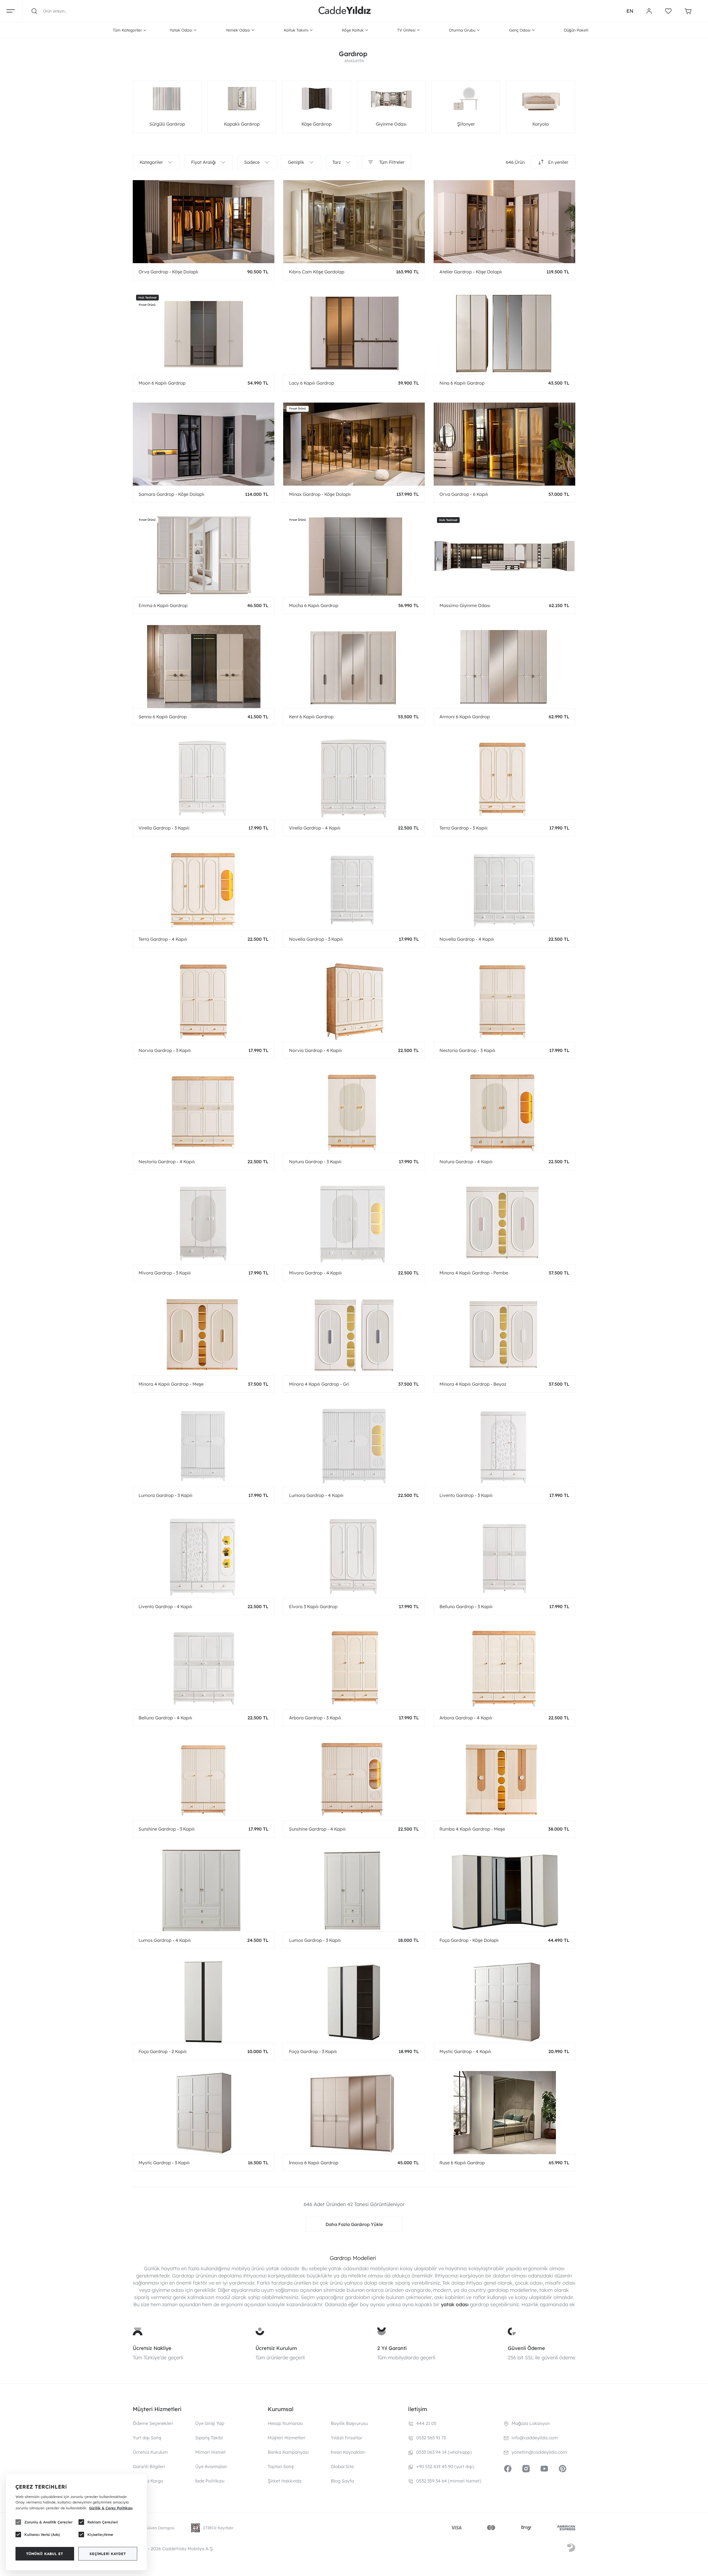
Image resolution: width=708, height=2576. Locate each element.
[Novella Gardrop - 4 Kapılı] (504, 889)
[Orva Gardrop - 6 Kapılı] (504, 444)
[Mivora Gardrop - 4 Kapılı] (354, 1223)
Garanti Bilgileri (149, 2466)
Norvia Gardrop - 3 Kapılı (165, 1050)
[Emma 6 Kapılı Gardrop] (204, 555)
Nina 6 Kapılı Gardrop (462, 383)
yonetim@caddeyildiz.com (539, 2452)
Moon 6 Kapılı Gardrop (162, 383)
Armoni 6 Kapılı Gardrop (465, 717)
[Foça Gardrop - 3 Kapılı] (354, 2001)
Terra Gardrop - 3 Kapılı (464, 828)
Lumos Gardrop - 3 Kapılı (315, 1940)
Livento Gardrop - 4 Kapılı (165, 1606)
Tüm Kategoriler (127, 30)
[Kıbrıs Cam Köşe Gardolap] (354, 222)
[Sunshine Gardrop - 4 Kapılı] (354, 1779)
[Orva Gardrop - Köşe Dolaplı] (204, 222)
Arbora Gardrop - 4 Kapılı (466, 1718)
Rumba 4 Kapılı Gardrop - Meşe (472, 1829)
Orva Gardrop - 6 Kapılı (464, 494)
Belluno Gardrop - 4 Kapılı (165, 1718)
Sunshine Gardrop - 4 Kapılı (317, 1829)
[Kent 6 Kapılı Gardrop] (354, 667)
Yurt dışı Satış (147, 2438)
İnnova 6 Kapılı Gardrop (314, 2163)
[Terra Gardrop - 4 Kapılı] (204, 889)
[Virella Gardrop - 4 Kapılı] (354, 778)
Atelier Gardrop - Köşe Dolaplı (471, 272)
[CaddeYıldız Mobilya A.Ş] (345, 11)
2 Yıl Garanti (392, 2348)
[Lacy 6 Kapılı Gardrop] (354, 333)
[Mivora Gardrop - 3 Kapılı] (204, 1223)
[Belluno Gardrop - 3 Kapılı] (504, 1556)
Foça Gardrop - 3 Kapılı (313, 2051)
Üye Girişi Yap (210, 2423)
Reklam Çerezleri (103, 2522)
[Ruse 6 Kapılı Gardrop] (504, 2113)
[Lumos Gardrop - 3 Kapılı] (354, 1890)
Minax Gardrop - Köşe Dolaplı (320, 494)
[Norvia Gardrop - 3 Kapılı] (204, 1000)
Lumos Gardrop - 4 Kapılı (165, 1940)
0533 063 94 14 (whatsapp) (444, 2452)
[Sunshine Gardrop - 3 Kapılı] (204, 1779)
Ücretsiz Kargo (148, 2481)
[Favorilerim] (668, 11)
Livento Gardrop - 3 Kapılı (466, 1495)
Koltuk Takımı (296, 30)
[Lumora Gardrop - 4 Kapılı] (354, 1445)
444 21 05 (426, 2423)
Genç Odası (520, 30)
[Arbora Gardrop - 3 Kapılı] (354, 1668)
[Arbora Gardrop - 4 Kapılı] (504, 1668)
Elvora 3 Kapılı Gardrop (313, 1606)
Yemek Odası (238, 30)
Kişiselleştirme (100, 2534)
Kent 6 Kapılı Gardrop (311, 717)
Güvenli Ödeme (526, 2348)
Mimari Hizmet (210, 2452)
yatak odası (455, 2304)
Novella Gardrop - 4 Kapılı (467, 939)
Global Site (342, 2466)
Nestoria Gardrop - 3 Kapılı (467, 1050)
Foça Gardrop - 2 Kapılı (163, 2051)
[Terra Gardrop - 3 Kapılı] (504, 778)
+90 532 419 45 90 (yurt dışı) (445, 2466)
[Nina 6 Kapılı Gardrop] (504, 333)
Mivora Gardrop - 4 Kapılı (315, 1273)
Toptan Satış (281, 2466)
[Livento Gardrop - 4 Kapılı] (204, 1556)
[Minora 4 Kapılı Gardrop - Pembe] (504, 1223)
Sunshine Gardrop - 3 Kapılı (167, 1829)
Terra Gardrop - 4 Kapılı (163, 939)
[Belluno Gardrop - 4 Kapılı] (204, 1668)
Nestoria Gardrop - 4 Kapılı (167, 1162)
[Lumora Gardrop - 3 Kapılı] (204, 1445)
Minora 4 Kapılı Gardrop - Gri (319, 1384)
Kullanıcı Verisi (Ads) (42, 2534)
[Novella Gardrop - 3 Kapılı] (354, 889)
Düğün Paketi (576, 30)
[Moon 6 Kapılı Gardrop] (204, 333)
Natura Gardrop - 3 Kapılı (315, 1162)
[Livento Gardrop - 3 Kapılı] (504, 1445)
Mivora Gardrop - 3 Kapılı (165, 1273)
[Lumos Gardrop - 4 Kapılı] (204, 1890)
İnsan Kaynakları (348, 2452)
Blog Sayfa (342, 2481)
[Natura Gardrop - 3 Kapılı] (354, 1111)
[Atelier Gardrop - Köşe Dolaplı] (504, 222)
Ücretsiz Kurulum (276, 2348)
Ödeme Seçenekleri (153, 2423)
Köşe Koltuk (353, 30)
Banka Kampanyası (288, 2452)
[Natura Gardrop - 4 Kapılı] (504, 1111)
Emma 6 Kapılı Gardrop (163, 605)
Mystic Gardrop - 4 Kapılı (465, 2051)
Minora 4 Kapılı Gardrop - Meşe (171, 1384)
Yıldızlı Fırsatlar (347, 2438)
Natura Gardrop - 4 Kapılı (466, 1162)
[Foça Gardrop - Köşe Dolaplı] (504, 1890)
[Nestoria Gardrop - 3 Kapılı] (504, 1000)
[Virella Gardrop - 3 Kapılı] (204, 778)
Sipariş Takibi (209, 2438)
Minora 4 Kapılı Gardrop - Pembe (474, 1273)
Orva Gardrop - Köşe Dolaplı (168, 272)
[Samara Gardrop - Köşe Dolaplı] (204, 444)
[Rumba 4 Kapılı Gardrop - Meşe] (504, 1779)
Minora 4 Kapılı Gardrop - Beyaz (473, 1384)
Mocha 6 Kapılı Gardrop (314, 605)
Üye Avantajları (211, 2466)
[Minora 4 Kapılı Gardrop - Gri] (354, 1334)
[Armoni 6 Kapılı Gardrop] (504, 667)
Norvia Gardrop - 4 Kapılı (315, 1050)
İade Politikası (210, 2481)
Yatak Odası (181, 30)
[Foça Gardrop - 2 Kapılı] (204, 2001)
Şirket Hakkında (285, 2481)
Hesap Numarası (285, 2423)
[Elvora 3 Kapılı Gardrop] (354, 1556)
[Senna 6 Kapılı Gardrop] (204, 667)
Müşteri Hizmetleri (287, 2438)
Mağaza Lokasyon (531, 2423)
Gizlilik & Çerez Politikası (111, 2508)
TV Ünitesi (406, 30)
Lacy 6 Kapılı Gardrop (312, 383)
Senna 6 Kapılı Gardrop (163, 717)
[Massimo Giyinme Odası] (504, 555)
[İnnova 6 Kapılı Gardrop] (354, 2113)
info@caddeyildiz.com (535, 2438)
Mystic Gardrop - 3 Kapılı (164, 2163)
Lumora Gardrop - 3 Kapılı (166, 1495)
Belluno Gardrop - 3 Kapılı (466, 1606)
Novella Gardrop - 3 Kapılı (316, 939)
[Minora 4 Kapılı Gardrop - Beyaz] (504, 1334)
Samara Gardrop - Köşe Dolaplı (171, 494)
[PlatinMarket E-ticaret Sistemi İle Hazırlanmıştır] (571, 2549)
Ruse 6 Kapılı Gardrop (462, 2163)
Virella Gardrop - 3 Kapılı (164, 828)
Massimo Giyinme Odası (465, 605)
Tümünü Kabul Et (45, 2554)
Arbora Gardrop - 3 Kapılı (315, 1718)
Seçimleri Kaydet (108, 2554)
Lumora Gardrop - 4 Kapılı (316, 1495)
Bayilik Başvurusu (349, 2423)
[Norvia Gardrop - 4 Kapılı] (354, 1000)
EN (630, 11)
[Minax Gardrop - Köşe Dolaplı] (354, 444)
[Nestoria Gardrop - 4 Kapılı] (204, 1111)
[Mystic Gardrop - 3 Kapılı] (204, 2113)
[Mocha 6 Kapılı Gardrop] (354, 555)
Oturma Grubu (462, 30)
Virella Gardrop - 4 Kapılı (315, 828)
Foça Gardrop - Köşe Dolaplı (469, 1940)
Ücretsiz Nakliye (152, 2348)
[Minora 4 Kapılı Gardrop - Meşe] (204, 1334)
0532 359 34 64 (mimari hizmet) (449, 2481)
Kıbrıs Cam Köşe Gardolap (317, 272)
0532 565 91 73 (431, 2438)
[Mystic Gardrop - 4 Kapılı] (504, 2001)
